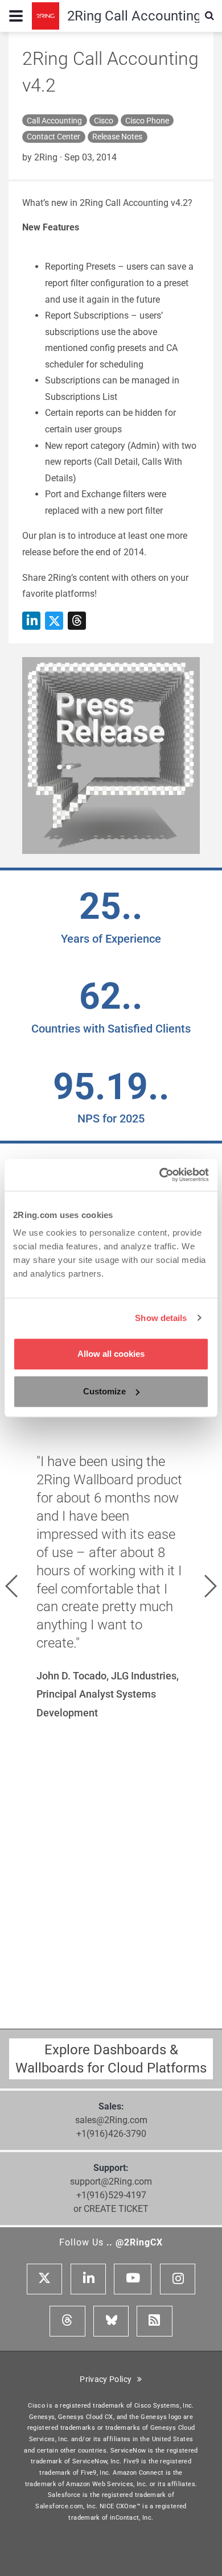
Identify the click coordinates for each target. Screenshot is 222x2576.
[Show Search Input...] (209, 16)
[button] (11, 1586)
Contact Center (54, 137)
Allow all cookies (111, 1354)
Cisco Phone (147, 121)
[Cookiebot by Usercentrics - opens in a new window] (160, 1175)
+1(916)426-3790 (111, 2134)
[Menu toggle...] (16, 16)
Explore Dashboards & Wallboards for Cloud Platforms (111, 2059)
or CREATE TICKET (111, 2209)
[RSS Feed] (154, 2321)
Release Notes (117, 137)
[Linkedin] (88, 2279)
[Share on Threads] (77, 621)
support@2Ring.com (111, 2181)
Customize (104, 1391)
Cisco (104, 121)
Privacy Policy (108, 2379)
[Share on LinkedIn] (31, 621)
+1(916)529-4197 (111, 2195)
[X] (44, 2279)
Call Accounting (54, 121)
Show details (161, 1318)
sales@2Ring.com (111, 2120)
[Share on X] (54, 621)
